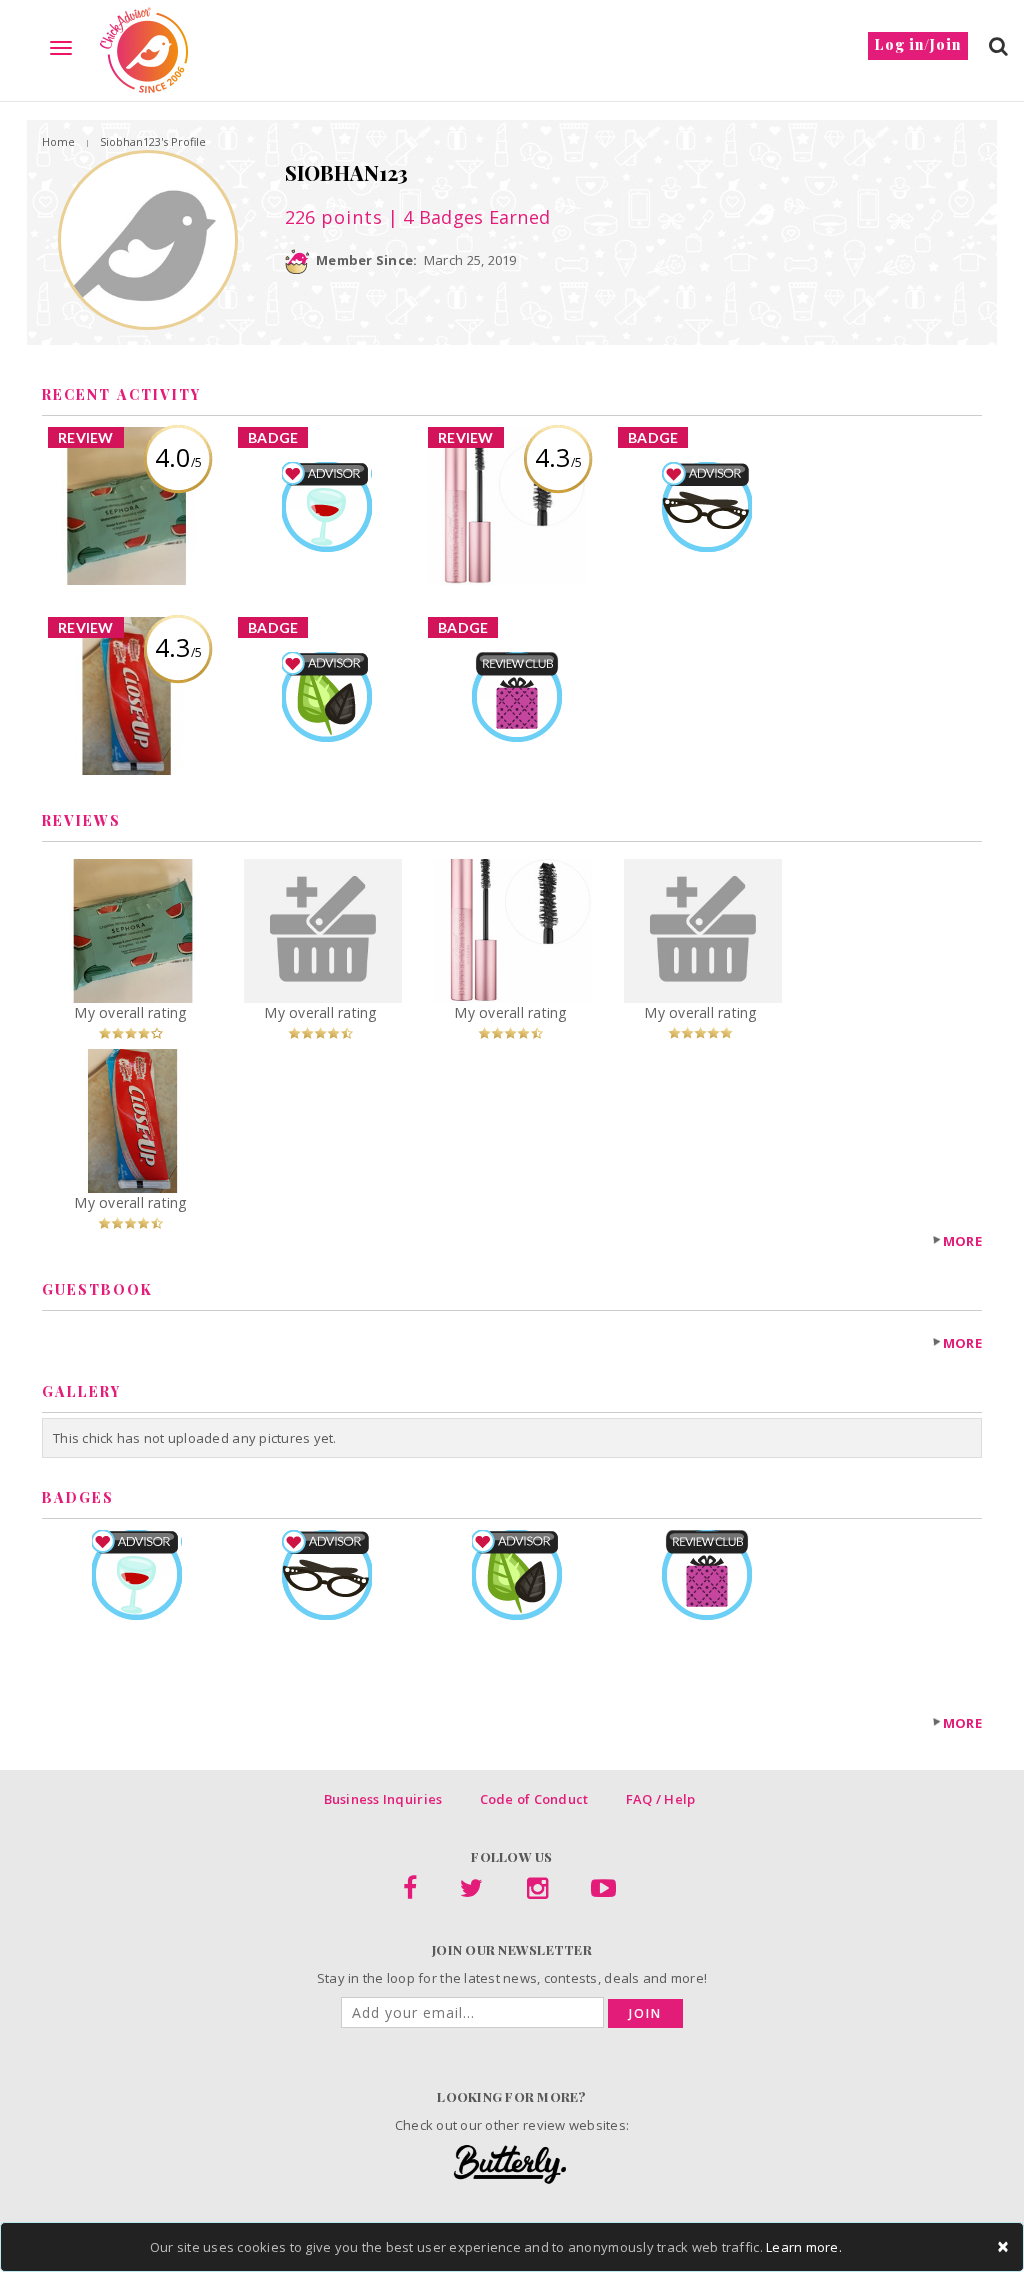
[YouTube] (603, 1892)
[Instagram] (537, 1892)
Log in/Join (918, 44)
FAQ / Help (661, 1799)
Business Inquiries (383, 1799)
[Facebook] (410, 1892)
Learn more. (804, 2247)
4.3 (558, 457)
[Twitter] (471, 1892)
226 (334, 217)
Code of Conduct (534, 1799)
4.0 (178, 457)
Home (58, 141)
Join (645, 2013)
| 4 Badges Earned (467, 217)
